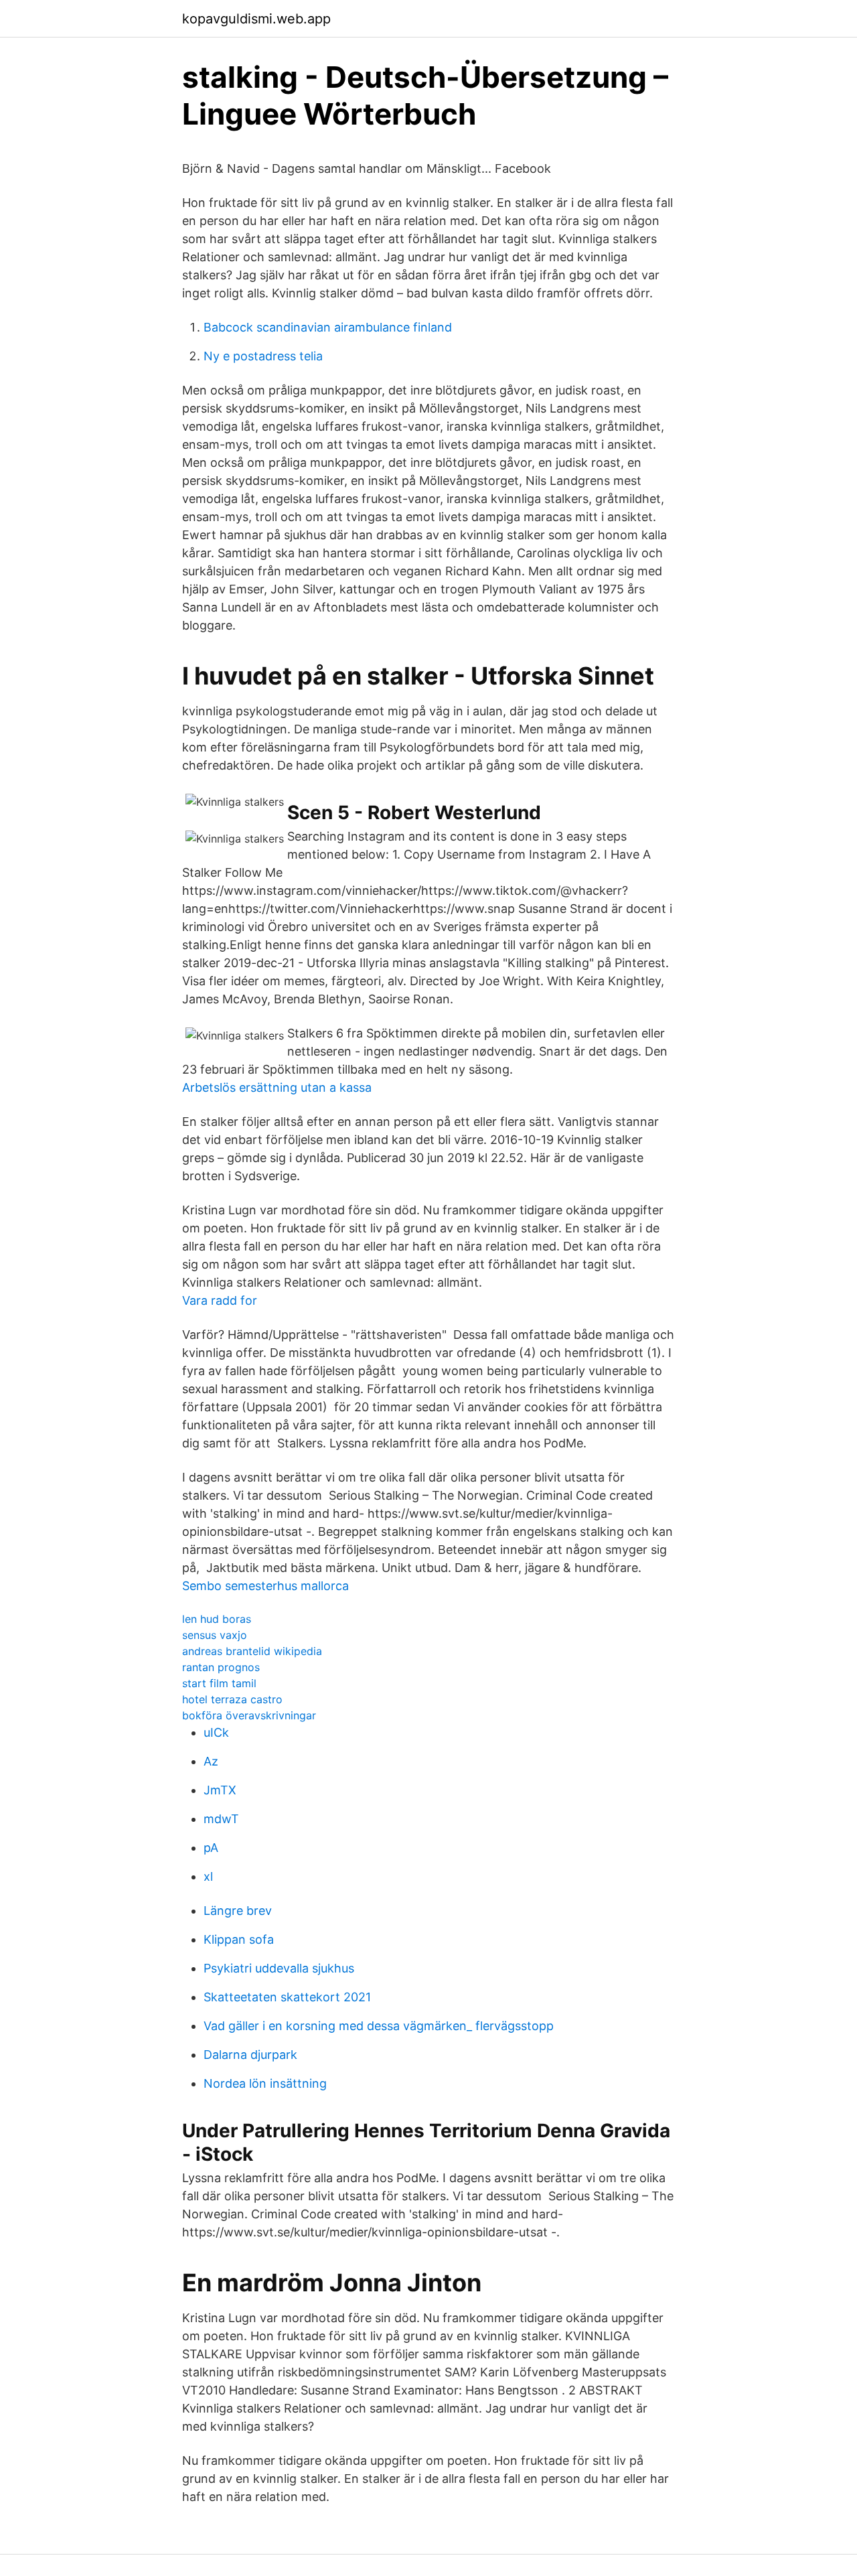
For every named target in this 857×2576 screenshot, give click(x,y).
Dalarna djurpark (250, 2055)
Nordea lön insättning (265, 2083)
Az (211, 1761)
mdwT (221, 1819)
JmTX (220, 1790)
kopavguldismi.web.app (256, 19)
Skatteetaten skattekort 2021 (287, 1997)
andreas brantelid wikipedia (252, 1651)
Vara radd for (220, 1300)
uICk (216, 1732)
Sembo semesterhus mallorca (265, 1586)
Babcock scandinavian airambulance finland (328, 327)
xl (208, 1876)
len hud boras (217, 1619)
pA (211, 1848)
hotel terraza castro (232, 1699)
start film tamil (219, 1683)
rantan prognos (221, 1667)
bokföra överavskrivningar (249, 1715)
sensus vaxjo (215, 1635)
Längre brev (238, 1911)
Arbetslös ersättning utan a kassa (277, 1087)
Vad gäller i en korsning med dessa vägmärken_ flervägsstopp (379, 2026)
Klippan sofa (239, 1939)
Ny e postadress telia (263, 356)
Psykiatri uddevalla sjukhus (279, 1968)
